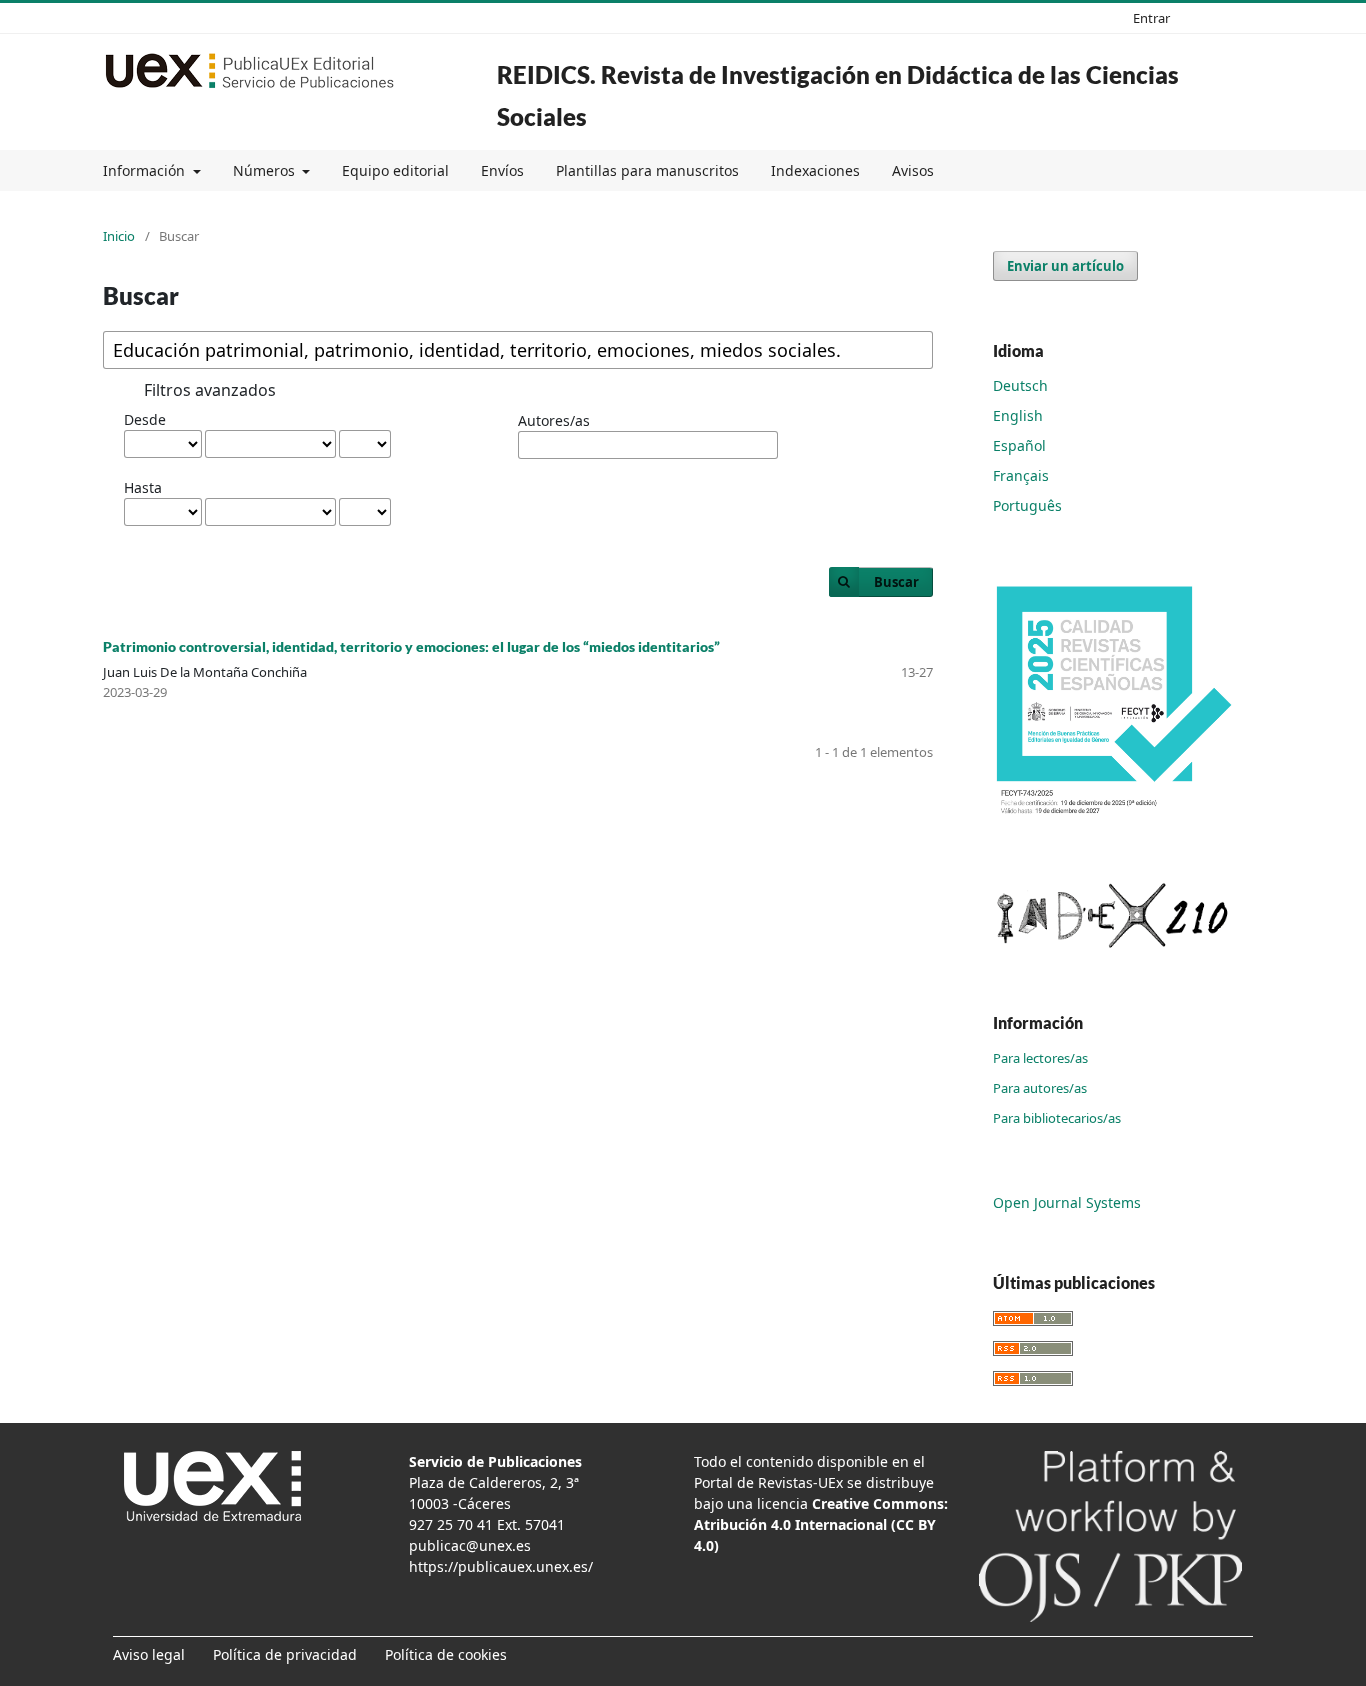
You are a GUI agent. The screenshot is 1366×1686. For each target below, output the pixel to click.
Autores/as (554, 420)
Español (1019, 445)
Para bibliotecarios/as (1057, 1118)
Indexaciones (815, 170)
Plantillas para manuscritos (647, 170)
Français (1021, 475)
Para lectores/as (1040, 1058)
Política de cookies (446, 1654)
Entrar (1151, 18)
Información (146, 170)
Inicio (119, 236)
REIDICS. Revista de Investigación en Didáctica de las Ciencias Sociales (838, 95)
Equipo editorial (395, 170)
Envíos (502, 170)
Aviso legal (149, 1654)
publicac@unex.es (470, 1545)
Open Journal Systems (1067, 1202)
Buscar (896, 582)
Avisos (913, 170)
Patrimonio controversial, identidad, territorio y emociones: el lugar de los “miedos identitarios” (411, 646)
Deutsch (1020, 385)
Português (1027, 505)
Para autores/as (1040, 1088)
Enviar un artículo (1065, 266)
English (1018, 415)
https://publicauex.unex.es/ (501, 1566)
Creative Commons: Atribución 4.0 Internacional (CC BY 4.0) (821, 1524)
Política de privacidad (285, 1654)
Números (266, 170)
